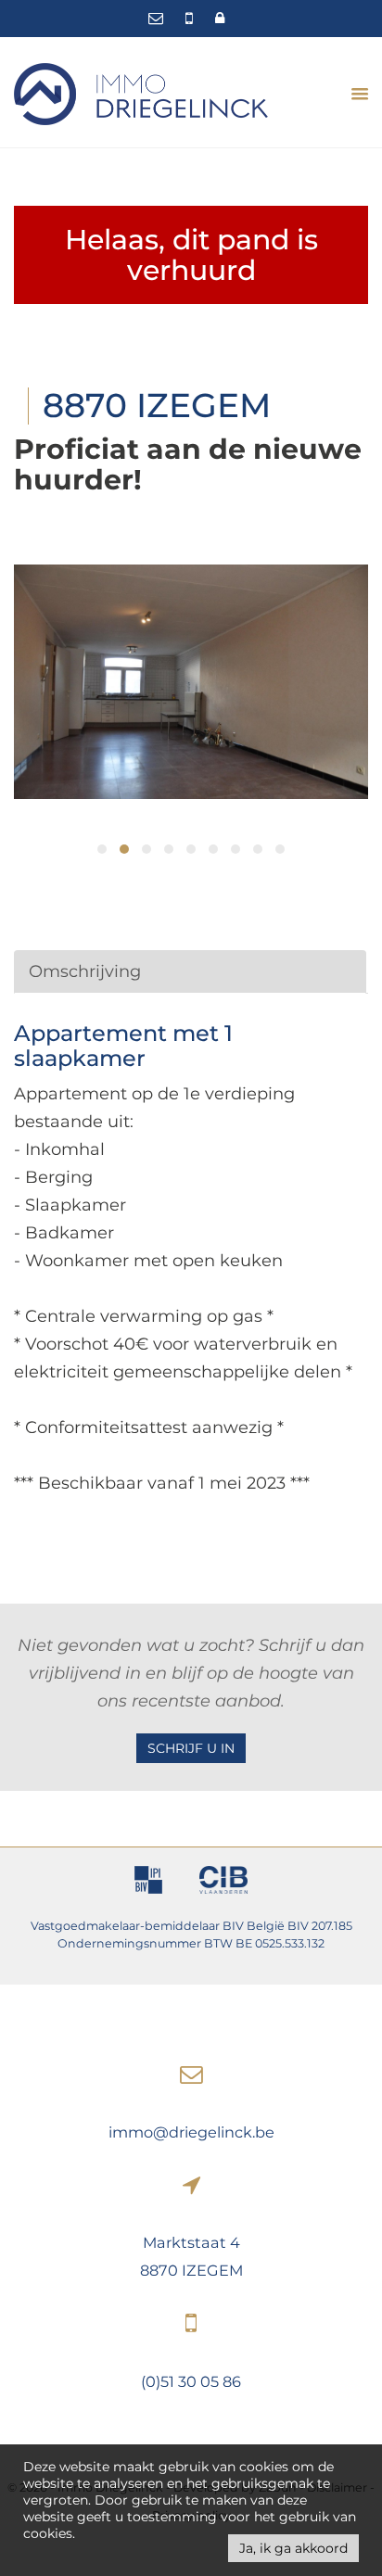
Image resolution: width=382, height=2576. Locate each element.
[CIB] (224, 1883)
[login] (220, 18)
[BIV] (148, 1883)
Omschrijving (85, 971)
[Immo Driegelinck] (141, 93)
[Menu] (353, 94)
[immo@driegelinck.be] (158, 18)
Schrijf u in (191, 1748)
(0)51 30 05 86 (191, 2381)
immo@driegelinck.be (191, 2132)
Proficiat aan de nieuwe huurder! (188, 464)
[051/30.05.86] (191, 18)
